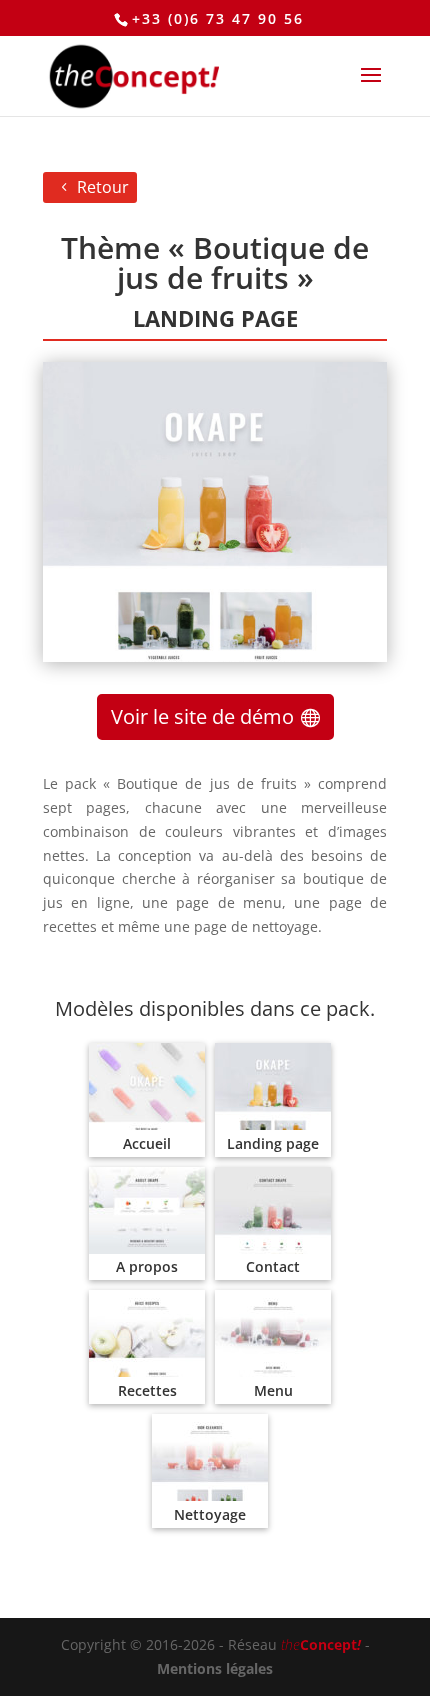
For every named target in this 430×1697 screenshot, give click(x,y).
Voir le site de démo (202, 716)
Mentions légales (215, 1668)
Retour (103, 187)
